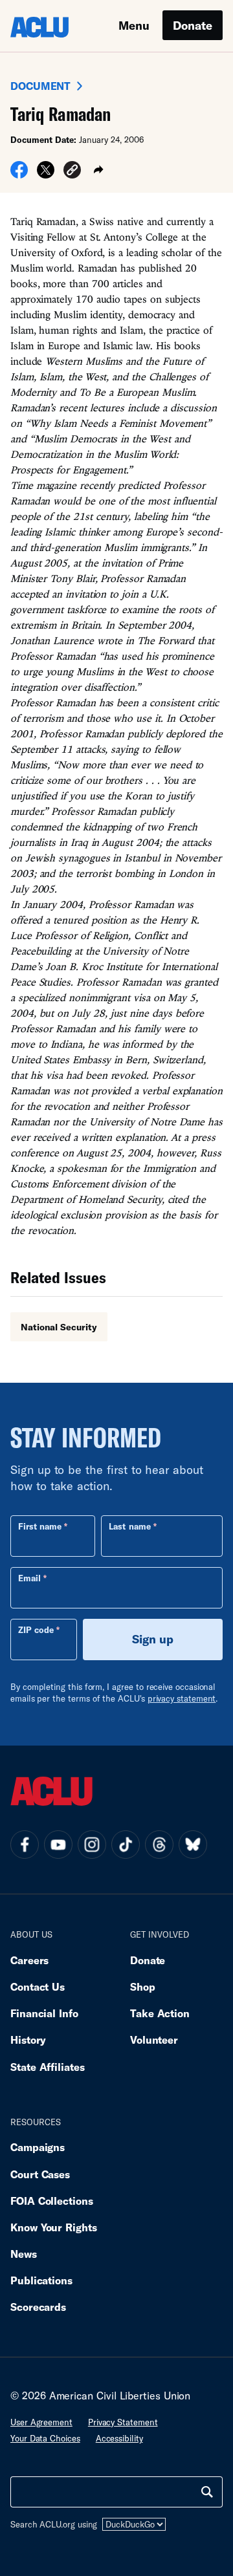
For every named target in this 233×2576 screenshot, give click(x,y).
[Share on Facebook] (19, 174)
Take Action (160, 2013)
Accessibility (119, 2438)
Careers (29, 1960)
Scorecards (38, 2307)
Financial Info (44, 2013)
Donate (193, 25)
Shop (143, 1986)
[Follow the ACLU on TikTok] (126, 1845)
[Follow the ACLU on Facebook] (25, 1845)
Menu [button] (134, 25)
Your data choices (45, 2438)
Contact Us (38, 1986)
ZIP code (36, 1630)
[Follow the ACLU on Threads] (159, 1845)
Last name (129, 1526)
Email (29, 1578)
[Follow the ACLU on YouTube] (58, 1845)
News (24, 2254)
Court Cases (40, 2174)
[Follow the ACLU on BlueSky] (193, 1845)
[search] (207, 2492)
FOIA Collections (52, 2201)
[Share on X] (46, 174)
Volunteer (154, 2040)
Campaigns (38, 2147)
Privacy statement (123, 2422)
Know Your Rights (54, 2227)
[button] (72, 172)
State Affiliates (48, 2067)
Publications (41, 2280)
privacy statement (182, 1698)
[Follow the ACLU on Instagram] (92, 1845)
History (28, 2040)
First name (40, 1526)
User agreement (41, 2422)
